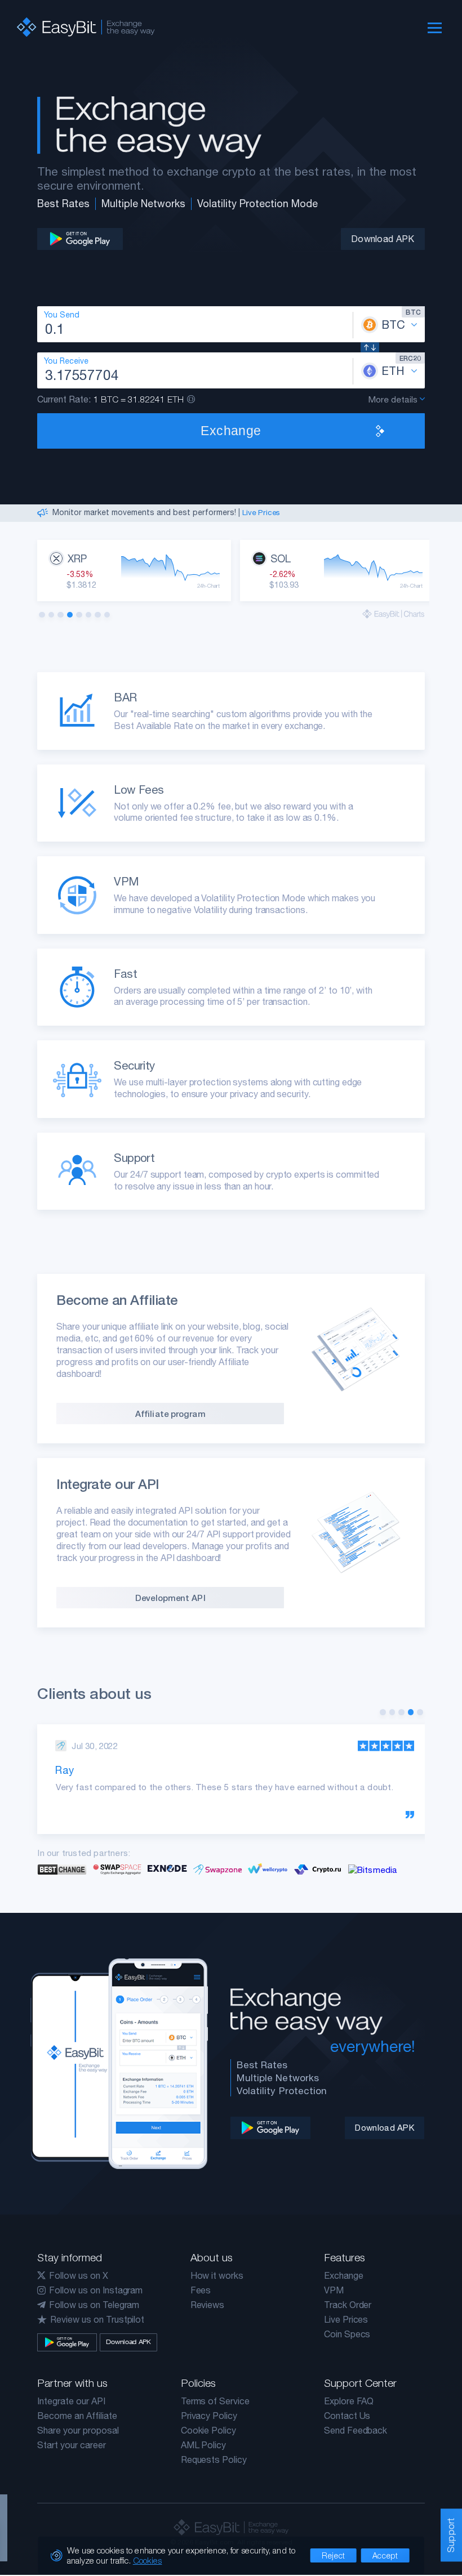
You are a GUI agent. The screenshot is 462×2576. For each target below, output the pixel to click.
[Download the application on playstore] (80, 239)
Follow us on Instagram (96, 2290)
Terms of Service (215, 2401)
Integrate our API (71, 2401)
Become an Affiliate (77, 2416)
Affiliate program (170, 1414)
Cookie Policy (208, 2430)
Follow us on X (78, 2275)
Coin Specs (347, 2334)
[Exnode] (167, 1869)
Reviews (208, 2305)
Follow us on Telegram (94, 2305)
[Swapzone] (217, 1869)
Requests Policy (214, 2459)
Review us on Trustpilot (97, 2319)
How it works (217, 2275)
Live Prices (261, 512)
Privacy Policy (209, 2416)
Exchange (344, 2275)
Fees (201, 2290)
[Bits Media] (373, 1869)
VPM (334, 2290)
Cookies (148, 2560)
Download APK (383, 239)
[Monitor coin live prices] (394, 614)
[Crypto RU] (318, 1869)
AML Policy (204, 2445)
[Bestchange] (62, 1869)
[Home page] (79, 27)
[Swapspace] (117, 1869)
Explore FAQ (349, 2401)
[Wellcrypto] (268, 1869)
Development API (170, 1598)
